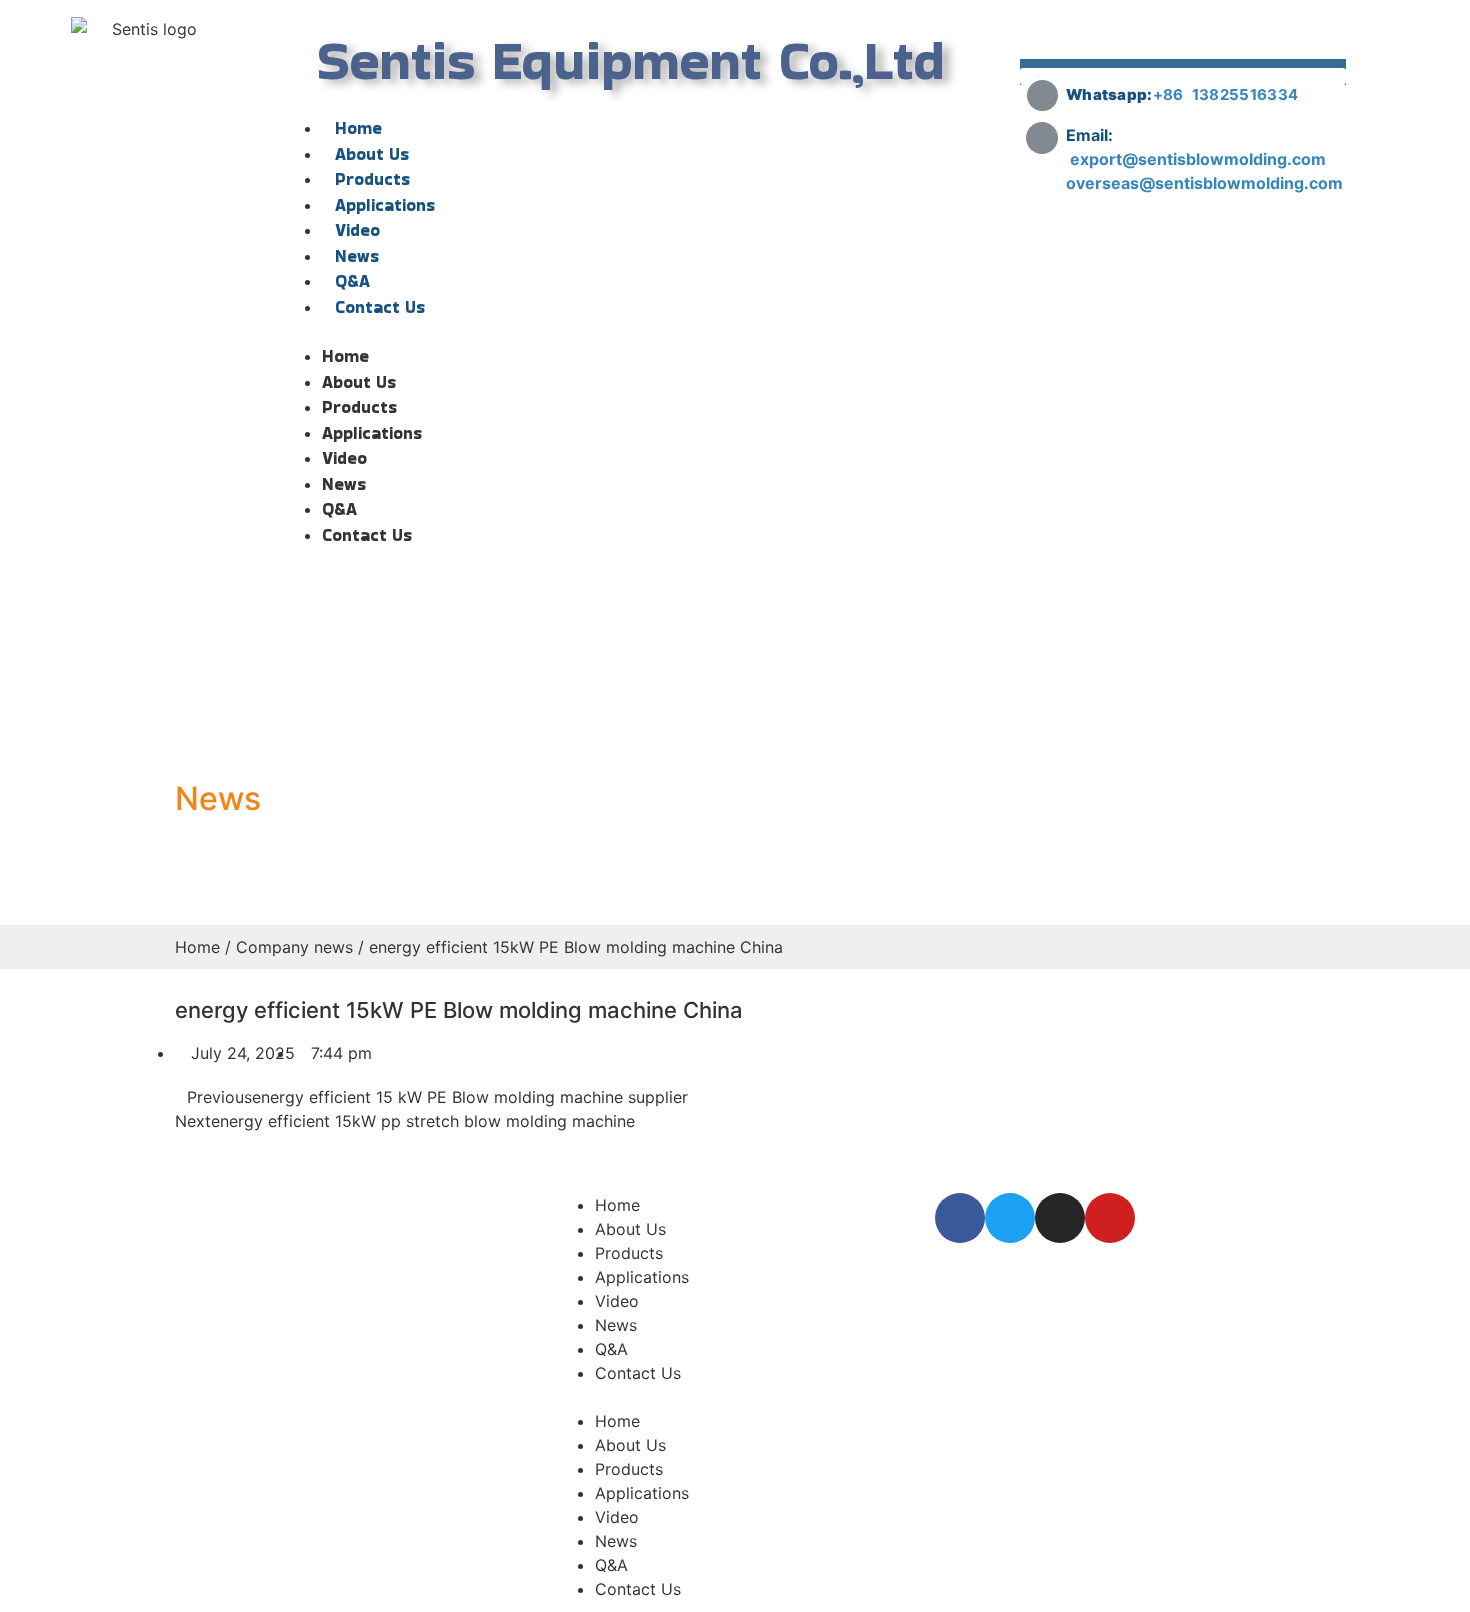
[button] (631, 332)
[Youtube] (1110, 1218)
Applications (385, 205)
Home (358, 128)
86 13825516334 (1230, 94)
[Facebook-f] (960, 1218)
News (357, 256)
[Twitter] (1010, 1218)
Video (357, 230)
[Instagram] (1060, 1218)
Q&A (352, 281)
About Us (372, 154)
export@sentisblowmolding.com (1200, 159)
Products (372, 179)
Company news (294, 947)
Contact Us (380, 307)
